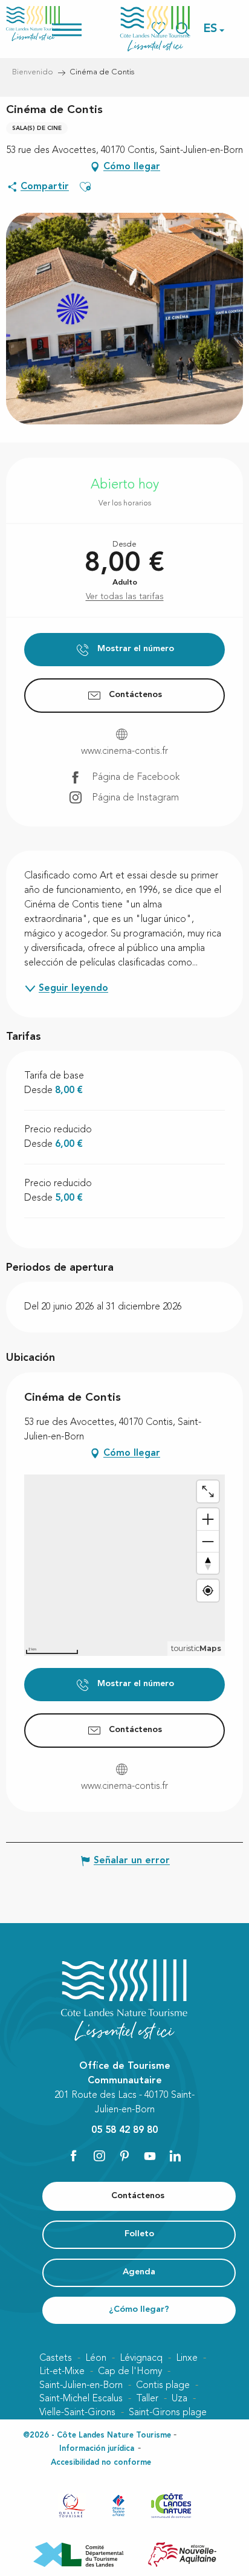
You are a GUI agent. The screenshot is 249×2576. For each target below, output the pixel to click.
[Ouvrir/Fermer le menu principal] (82, 29)
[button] (211, 29)
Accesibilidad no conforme (101, 2463)
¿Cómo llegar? (139, 2310)
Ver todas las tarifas (125, 597)
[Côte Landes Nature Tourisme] (155, 29)
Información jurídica (97, 2449)
